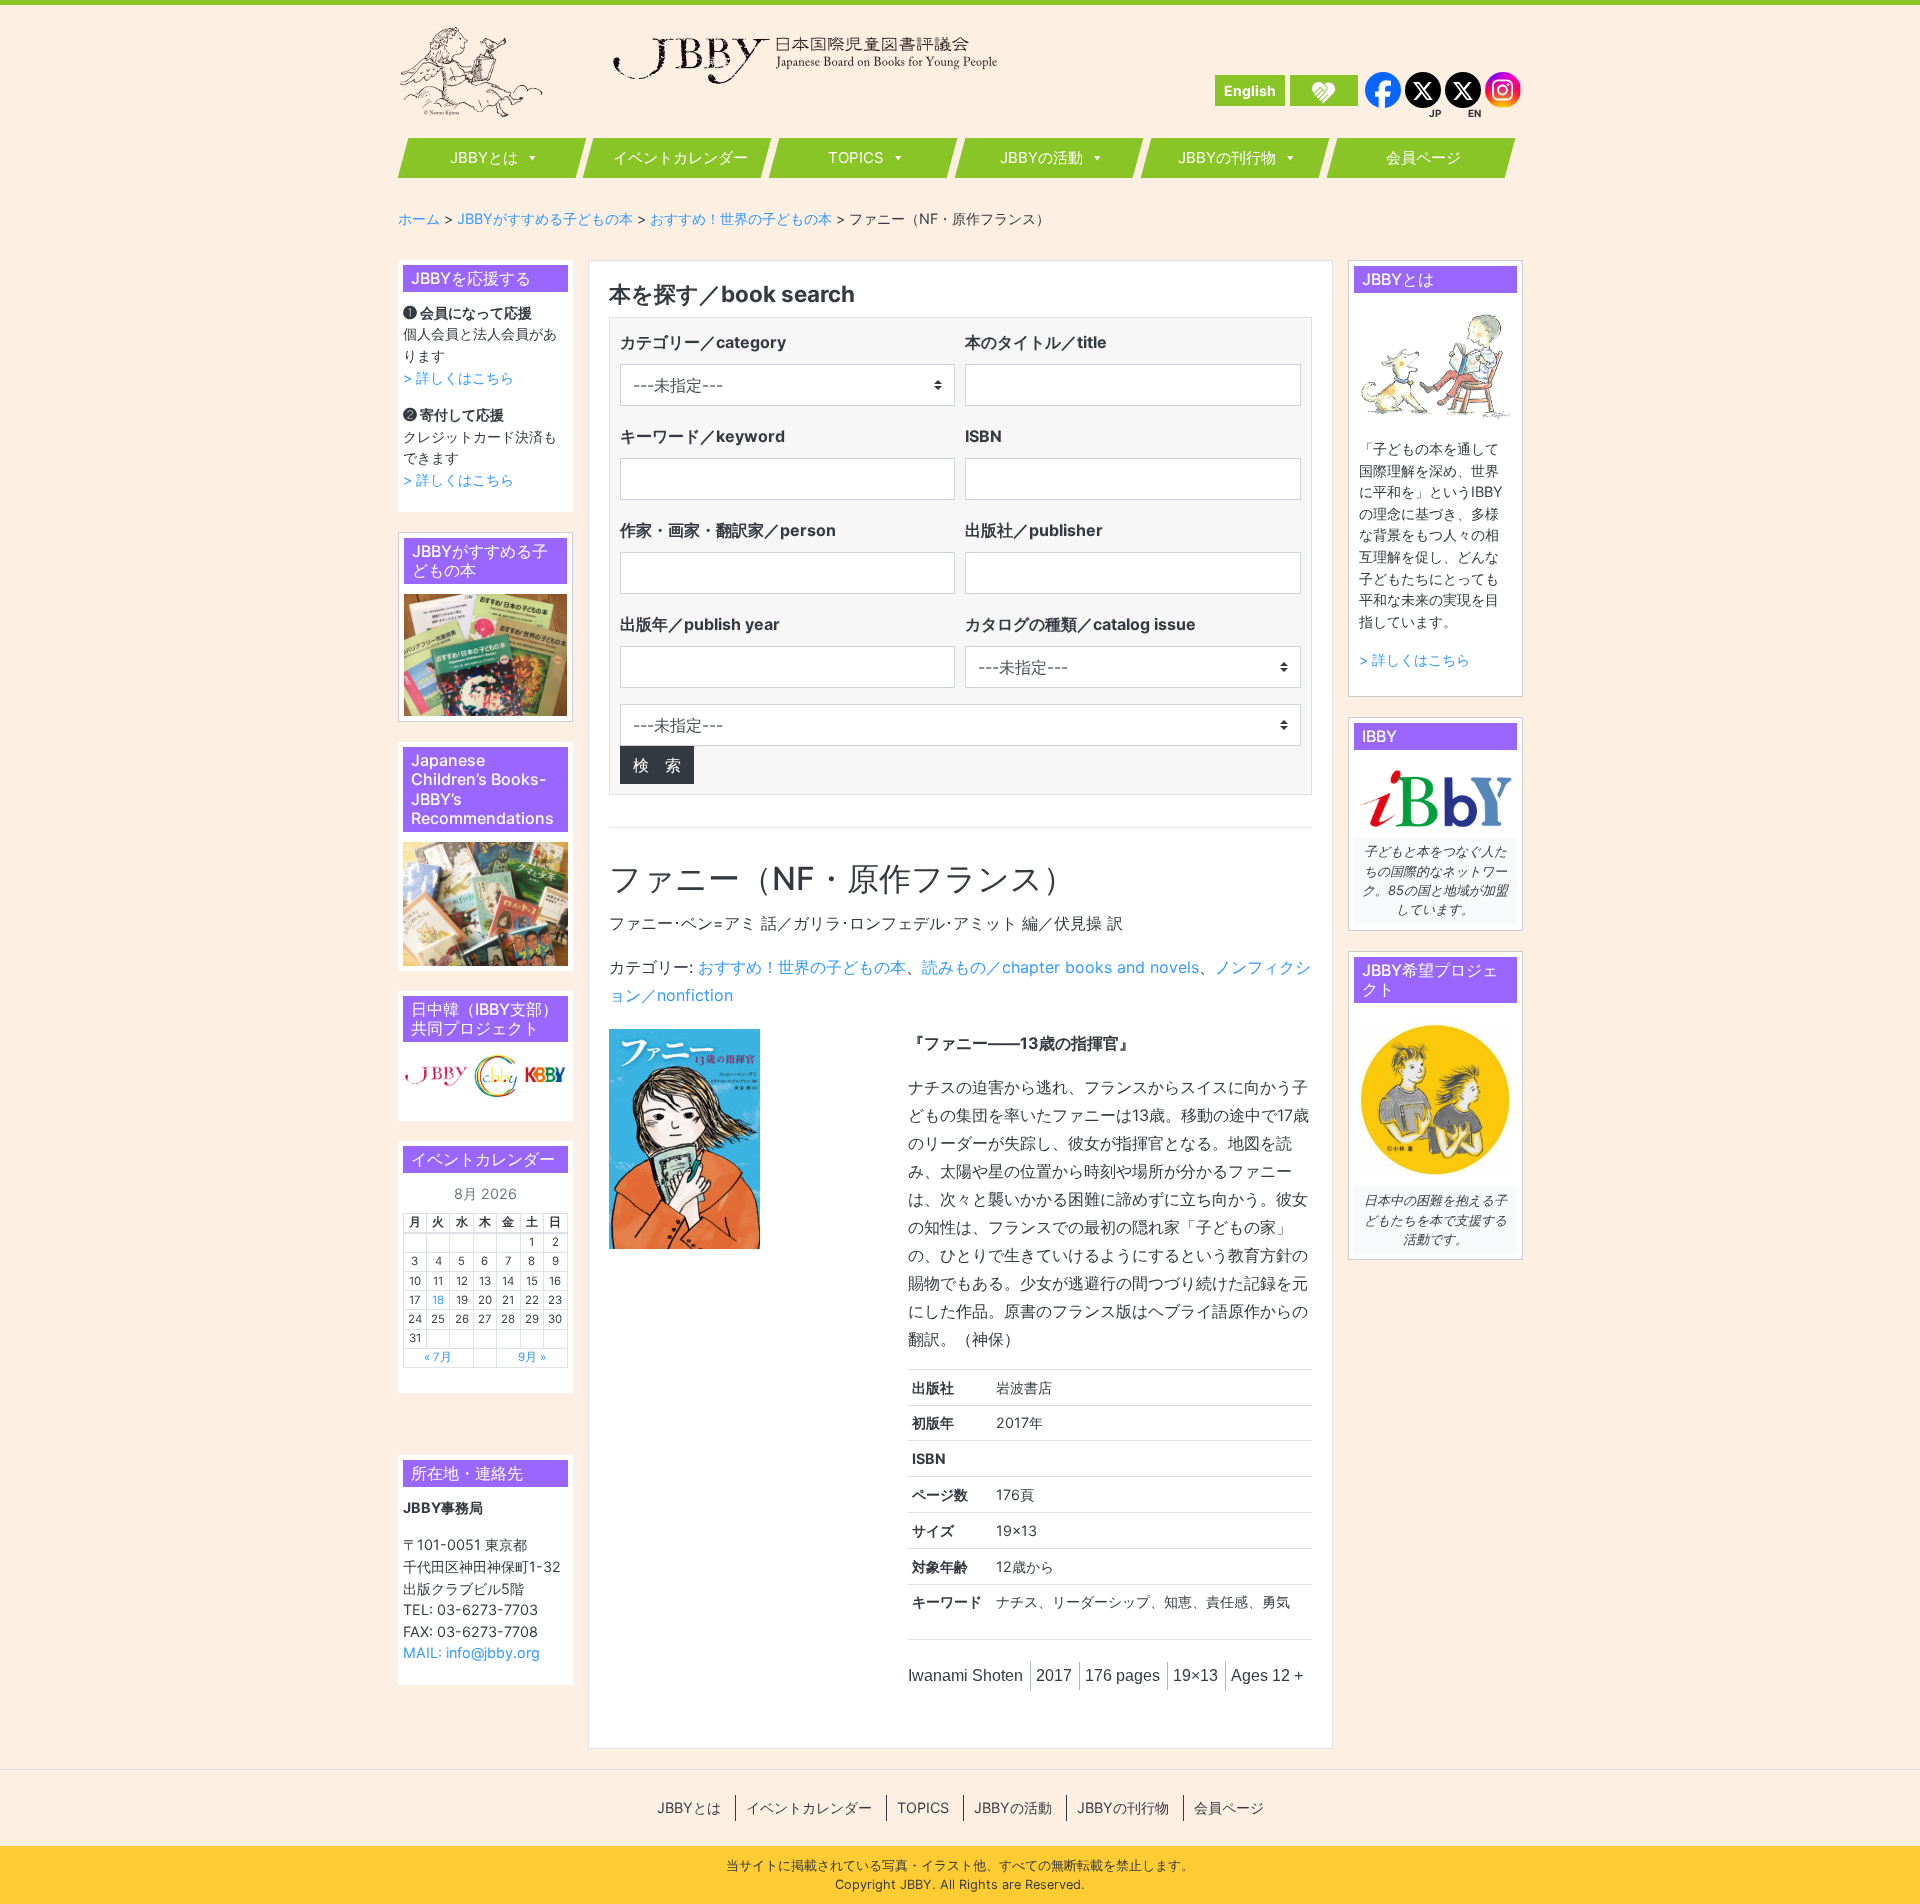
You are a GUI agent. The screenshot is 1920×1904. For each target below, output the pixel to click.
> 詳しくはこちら (458, 377)
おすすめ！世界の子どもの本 (802, 967)
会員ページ (1423, 157)
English (1250, 90)
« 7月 (438, 1357)
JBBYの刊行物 (1227, 157)
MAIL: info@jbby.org (471, 1652)
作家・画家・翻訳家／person (728, 530)
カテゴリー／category (703, 342)
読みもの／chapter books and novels (1060, 967)
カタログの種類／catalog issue (1080, 624)
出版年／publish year (700, 624)
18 (438, 1300)
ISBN (983, 436)
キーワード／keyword (702, 436)
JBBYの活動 (1041, 157)
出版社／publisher (1034, 530)
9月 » (532, 1357)
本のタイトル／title (1036, 342)
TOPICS (856, 157)
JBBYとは (484, 157)
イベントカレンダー (680, 157)
